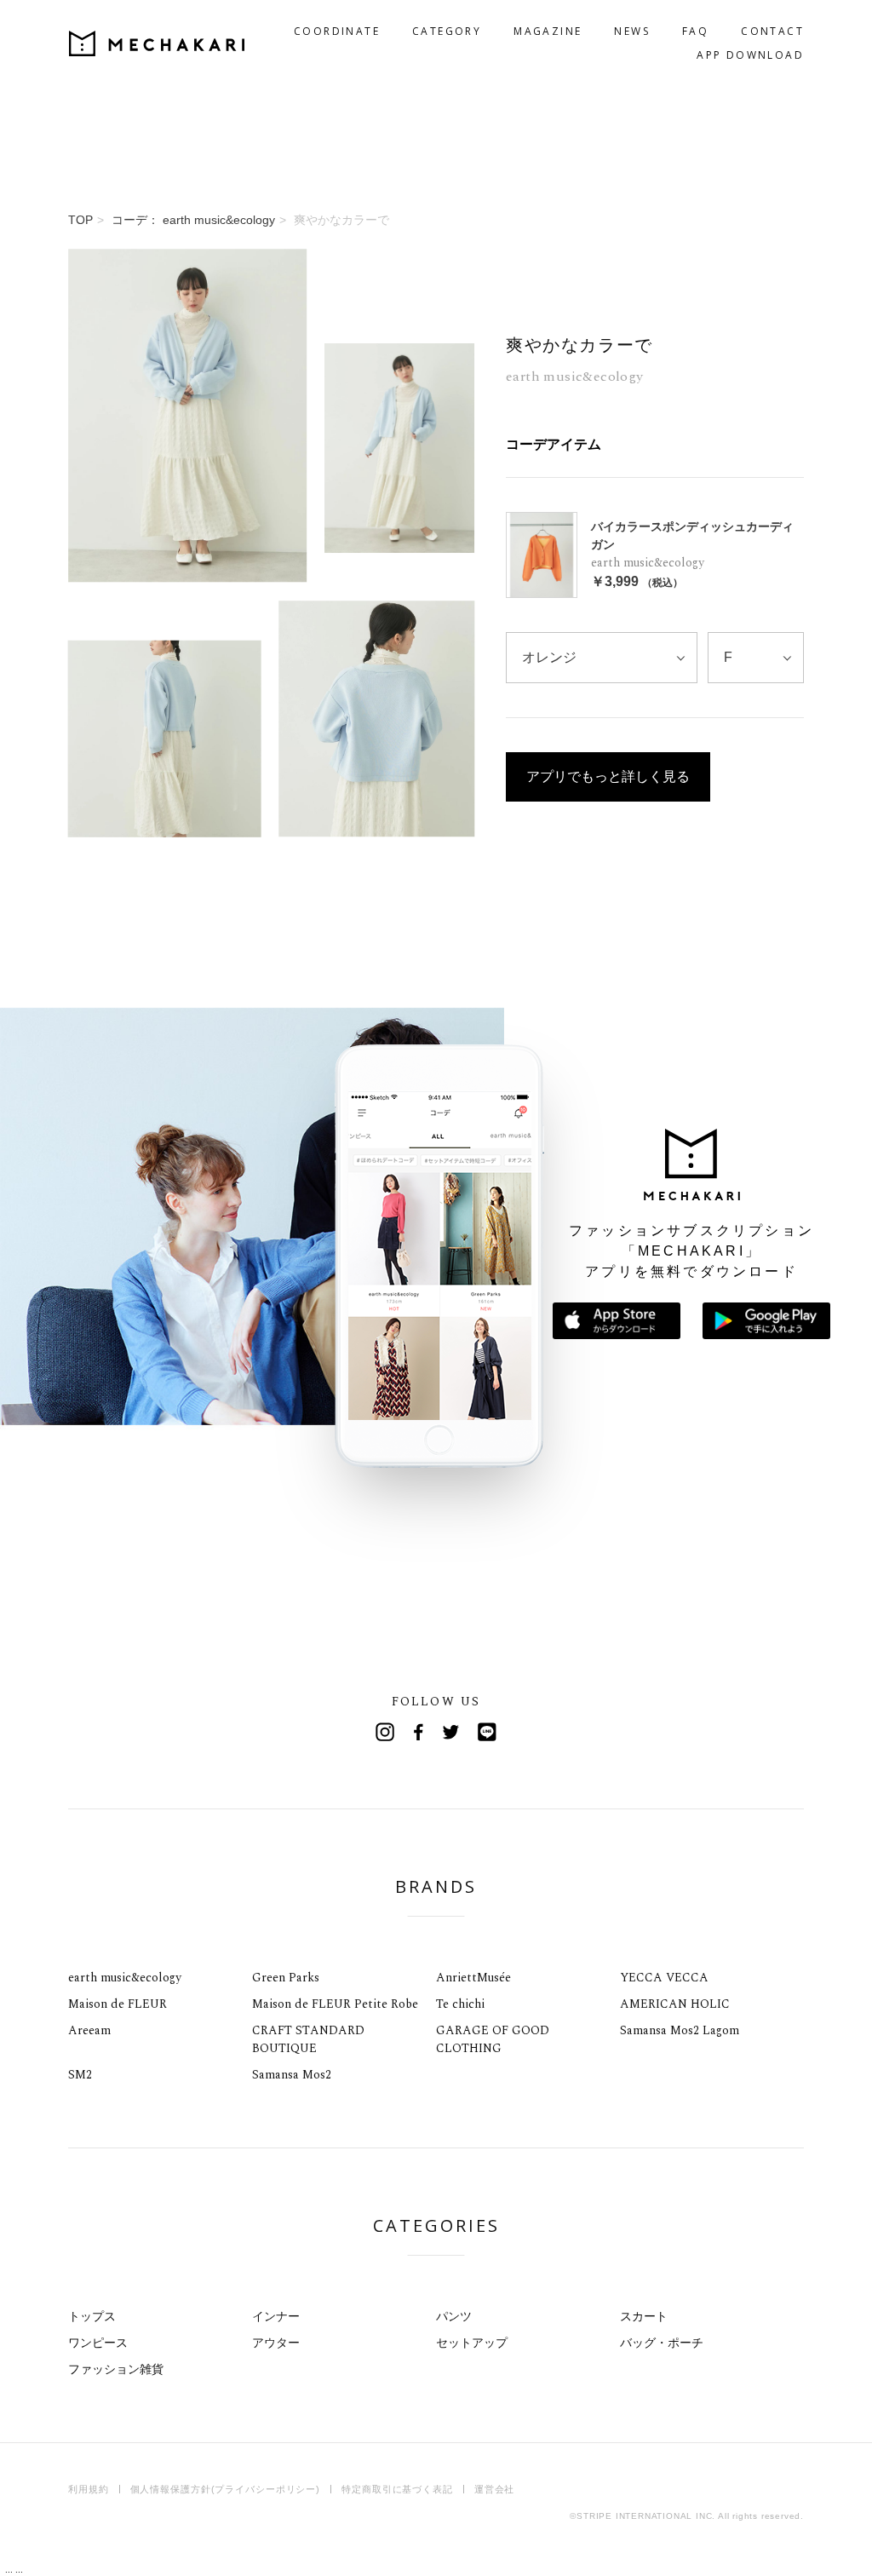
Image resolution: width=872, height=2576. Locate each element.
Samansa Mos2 (292, 2075)
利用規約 (89, 2489)
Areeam (89, 2030)
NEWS (632, 31)
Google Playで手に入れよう (766, 1321)
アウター (276, 2343)
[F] (756, 658)
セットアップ (472, 2343)
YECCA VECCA (664, 1978)
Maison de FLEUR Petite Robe (335, 2004)
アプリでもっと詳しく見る (608, 776)
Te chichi (460, 2004)
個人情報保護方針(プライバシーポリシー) (226, 2489)
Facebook (419, 1732)
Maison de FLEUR (118, 2004)
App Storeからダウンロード (617, 1321)
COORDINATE (337, 31)
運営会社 (495, 2489)
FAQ (695, 31)
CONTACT (772, 31)
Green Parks (286, 1978)
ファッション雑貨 (116, 2369)
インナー (276, 2316)
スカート (644, 2316)
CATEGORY (447, 31)
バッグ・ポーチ (662, 2343)
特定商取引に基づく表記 (397, 2489)
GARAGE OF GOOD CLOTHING (493, 2039)
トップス (92, 2316)
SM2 (80, 2075)
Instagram (385, 1732)
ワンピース (98, 2343)
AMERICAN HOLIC (675, 2004)
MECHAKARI (157, 43)
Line (487, 1732)
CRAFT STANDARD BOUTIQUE (308, 2039)
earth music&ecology (125, 1978)
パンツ (454, 2316)
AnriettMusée (473, 1978)
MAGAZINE (548, 31)
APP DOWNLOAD (750, 55)
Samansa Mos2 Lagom (680, 2030)
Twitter (453, 1732)
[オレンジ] (602, 658)
